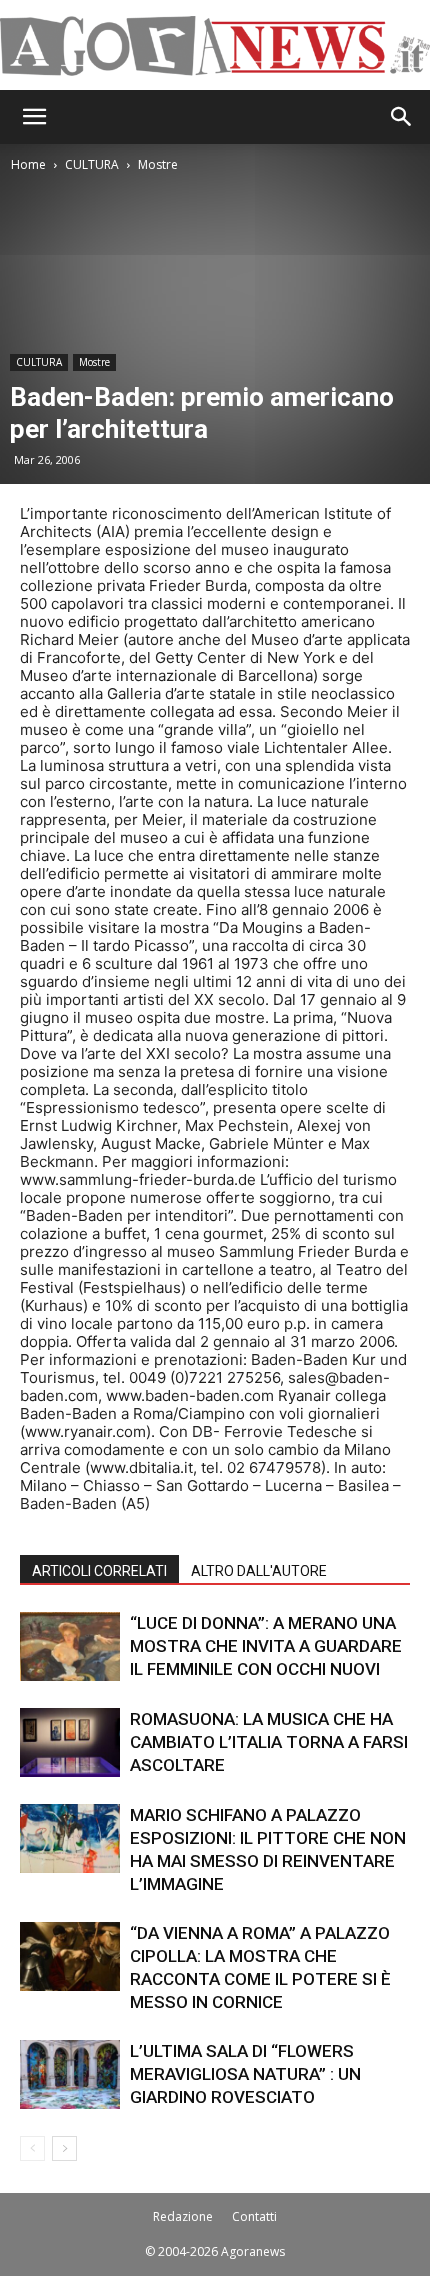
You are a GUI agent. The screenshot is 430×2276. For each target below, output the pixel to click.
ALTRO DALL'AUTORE (259, 1571)
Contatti (254, 2216)
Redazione (183, 2216)
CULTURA (92, 164)
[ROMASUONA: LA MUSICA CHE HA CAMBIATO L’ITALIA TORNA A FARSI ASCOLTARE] (70, 1742)
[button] (34, 117)
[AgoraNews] (215, 46)
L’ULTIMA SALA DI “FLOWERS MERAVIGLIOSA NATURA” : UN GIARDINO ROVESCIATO (245, 2074)
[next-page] (64, 2148)
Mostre (158, 164)
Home (28, 164)
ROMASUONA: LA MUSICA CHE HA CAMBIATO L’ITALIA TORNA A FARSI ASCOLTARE (269, 1742)
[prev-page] (32, 2148)
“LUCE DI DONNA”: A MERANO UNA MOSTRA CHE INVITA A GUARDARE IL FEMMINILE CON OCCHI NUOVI (266, 1646)
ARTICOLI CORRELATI (99, 1571)
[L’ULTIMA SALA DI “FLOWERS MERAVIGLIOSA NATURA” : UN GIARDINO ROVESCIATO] (70, 2074)
